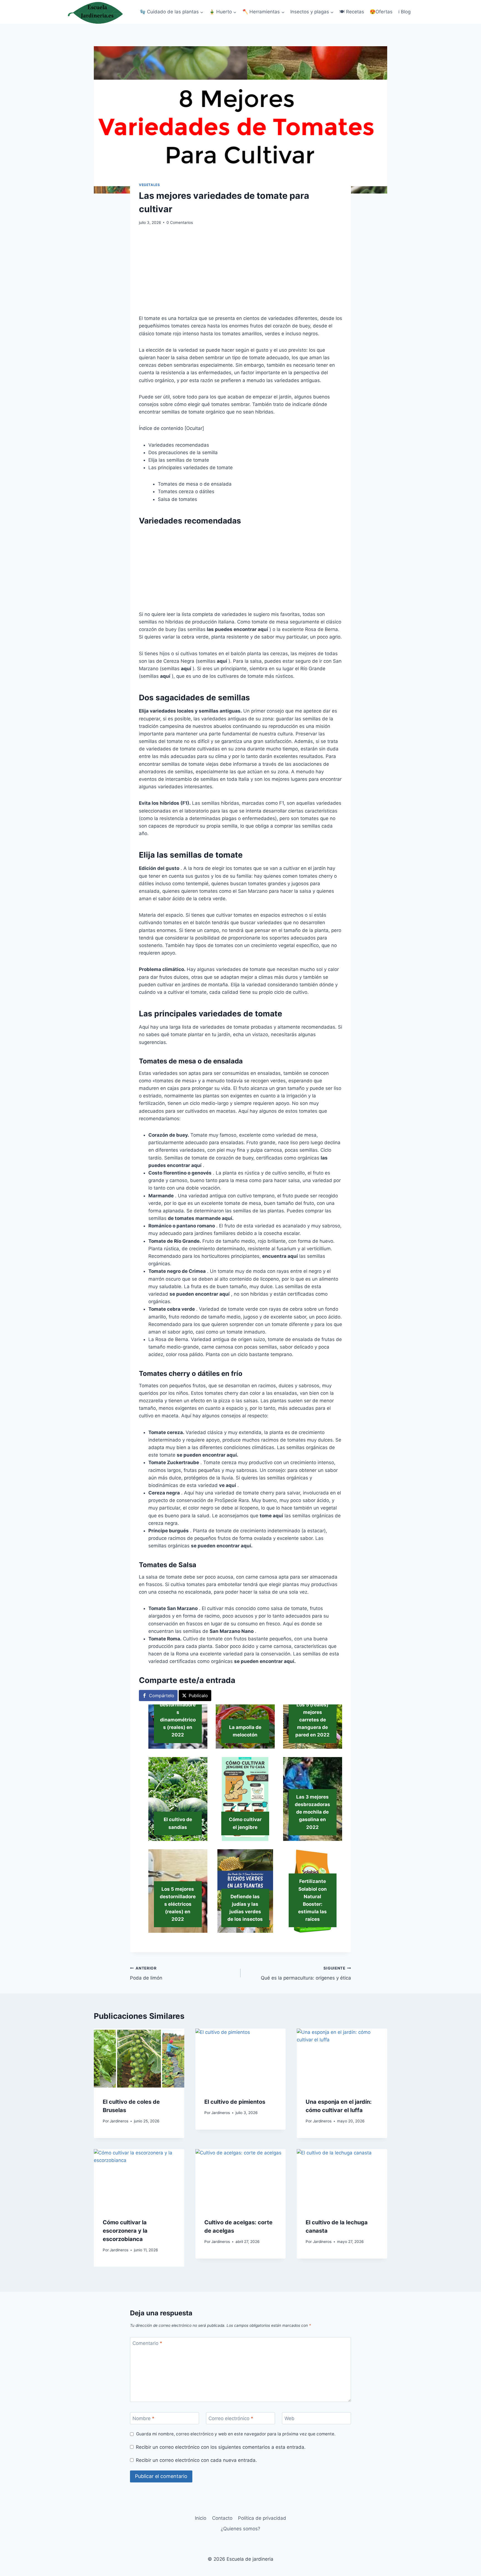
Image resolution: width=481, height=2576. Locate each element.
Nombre (143, 2418)
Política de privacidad (262, 2518)
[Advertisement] (240, 273)
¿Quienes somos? (240, 2529)
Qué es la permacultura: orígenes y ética (306, 1973)
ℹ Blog (404, 12)
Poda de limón (146, 1973)
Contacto (222, 2518)
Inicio (201, 2518)
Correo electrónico (231, 2418)
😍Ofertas (381, 12)
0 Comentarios (180, 222)
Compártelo (162, 1696)
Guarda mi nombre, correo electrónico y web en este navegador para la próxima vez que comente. (236, 2434)
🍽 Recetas (352, 12)
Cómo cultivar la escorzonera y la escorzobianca (125, 2231)
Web (289, 2418)
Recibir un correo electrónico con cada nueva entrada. (196, 2460)
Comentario (147, 2343)
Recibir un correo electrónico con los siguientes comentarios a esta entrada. (221, 2447)
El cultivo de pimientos (235, 2102)
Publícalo (198, 1696)
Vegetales (149, 185)
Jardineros (119, 2121)
